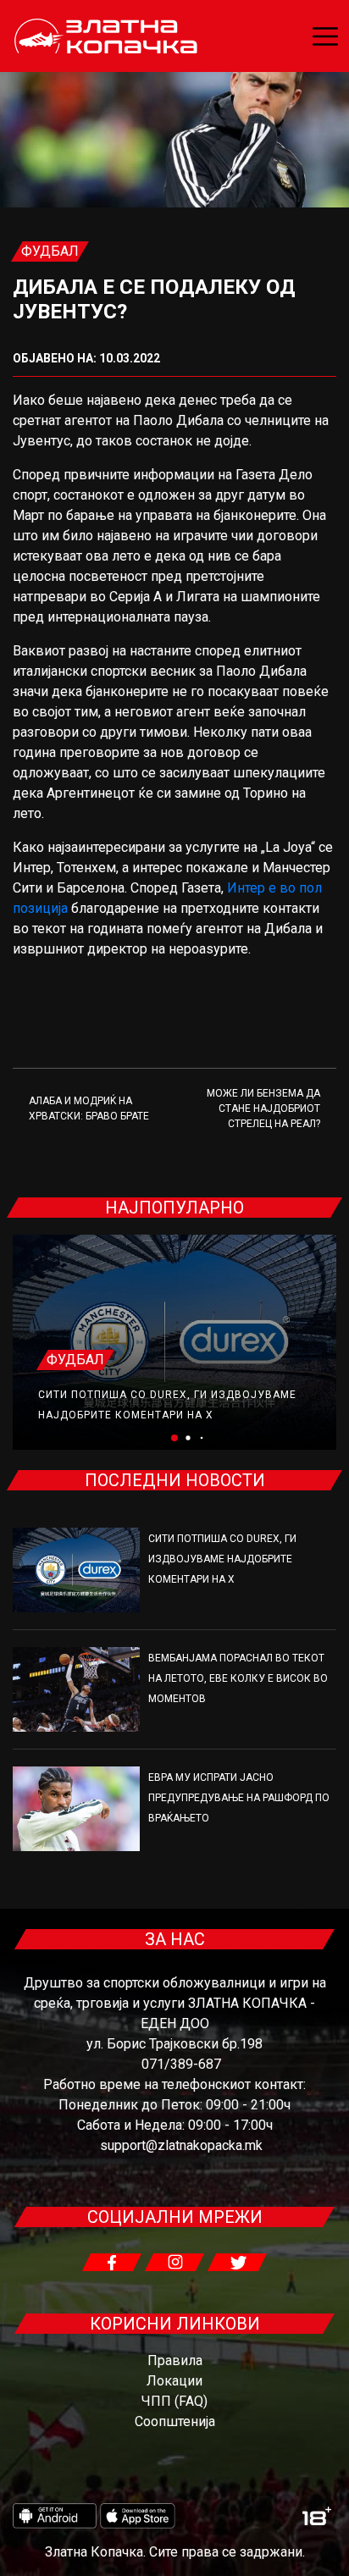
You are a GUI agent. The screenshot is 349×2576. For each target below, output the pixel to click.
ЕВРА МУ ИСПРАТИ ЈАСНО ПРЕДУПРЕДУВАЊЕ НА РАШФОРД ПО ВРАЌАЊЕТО (239, 1798)
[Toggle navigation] (325, 36)
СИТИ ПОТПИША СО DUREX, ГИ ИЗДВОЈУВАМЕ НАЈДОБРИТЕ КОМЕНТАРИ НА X (222, 1559)
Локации (174, 2381)
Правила (175, 2360)
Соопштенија (175, 2421)
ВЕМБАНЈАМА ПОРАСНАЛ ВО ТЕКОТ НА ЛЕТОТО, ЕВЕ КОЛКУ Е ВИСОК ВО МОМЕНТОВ (238, 1678)
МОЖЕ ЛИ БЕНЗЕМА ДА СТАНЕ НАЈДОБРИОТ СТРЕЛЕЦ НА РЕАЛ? (263, 1108)
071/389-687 (181, 2064)
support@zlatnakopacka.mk (181, 2145)
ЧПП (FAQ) (174, 2401)
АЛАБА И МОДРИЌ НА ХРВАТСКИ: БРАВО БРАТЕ (89, 1108)
